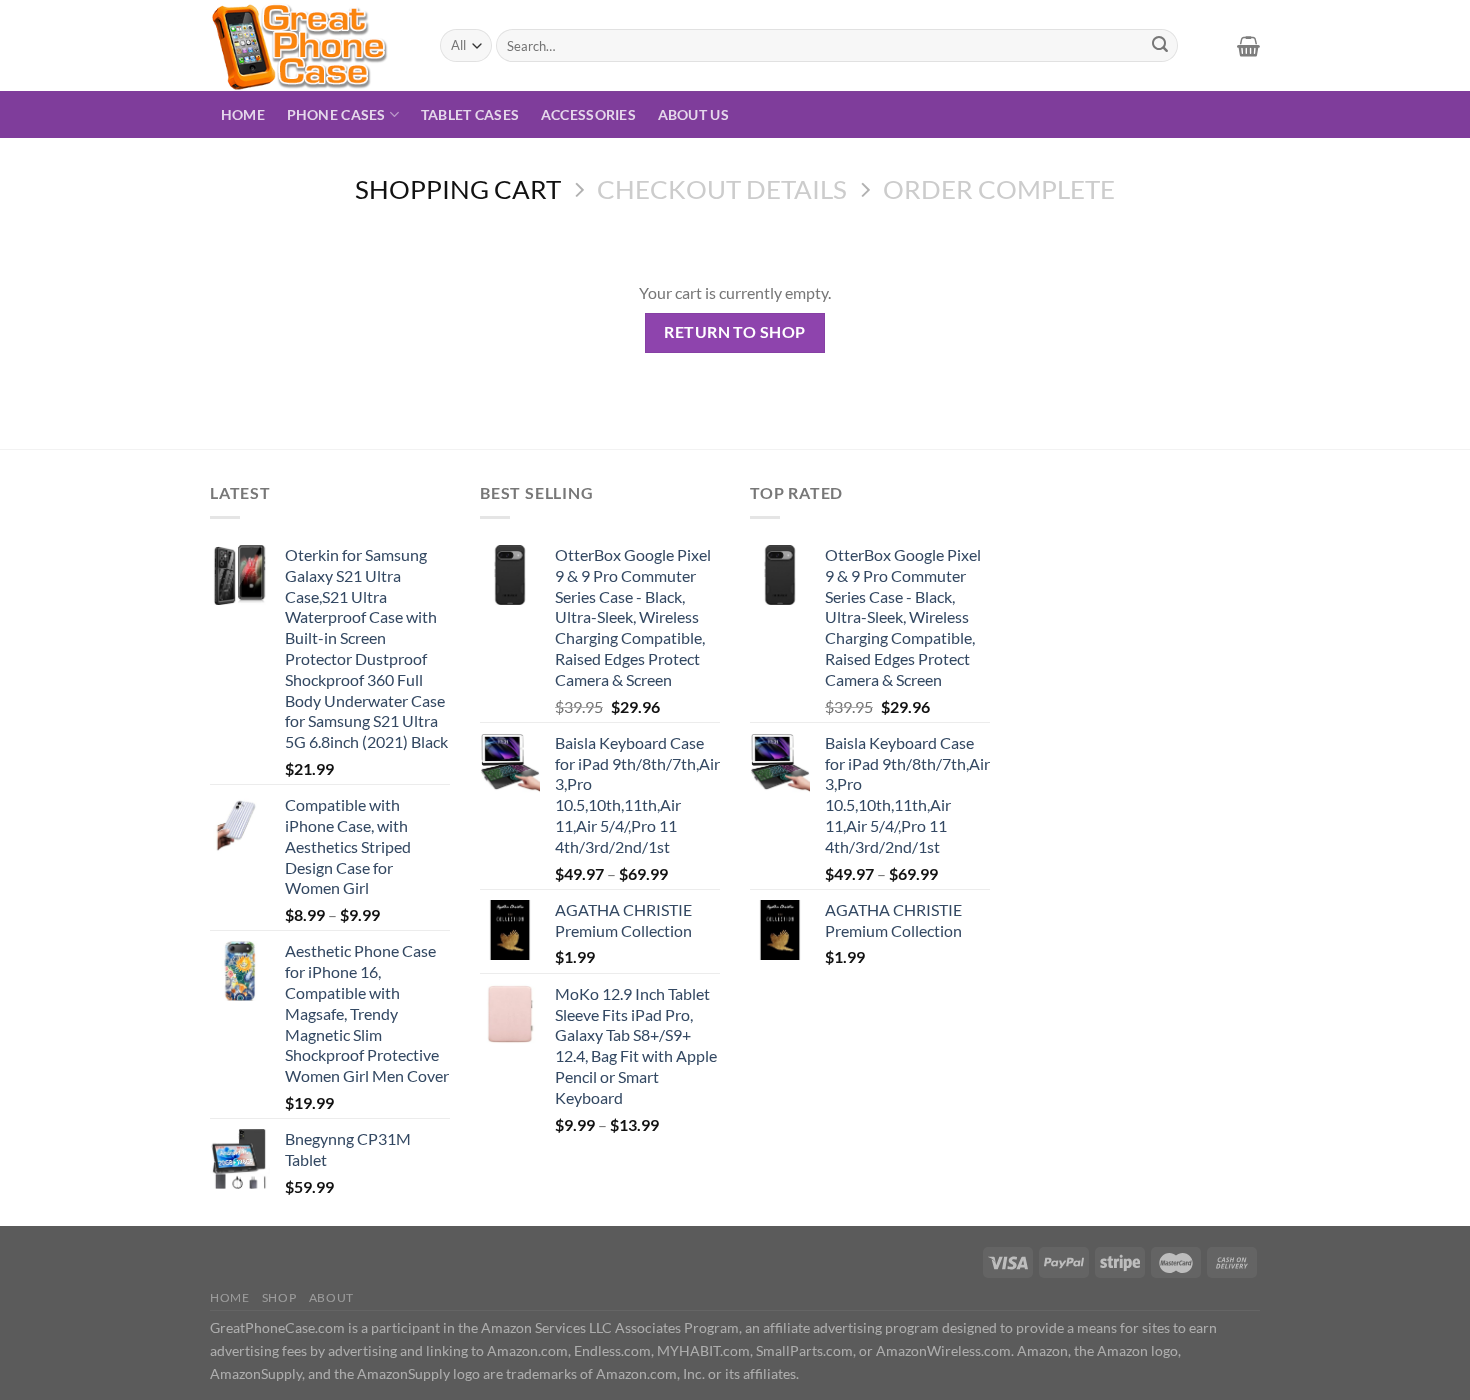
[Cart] (1248, 46)
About (331, 1297)
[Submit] (1160, 46)
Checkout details (722, 189)
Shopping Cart (458, 189)
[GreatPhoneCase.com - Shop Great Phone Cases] (310, 45)
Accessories (588, 114)
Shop (279, 1297)
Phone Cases (336, 114)
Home (243, 114)
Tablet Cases (470, 114)
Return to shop (735, 332)
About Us (693, 114)
